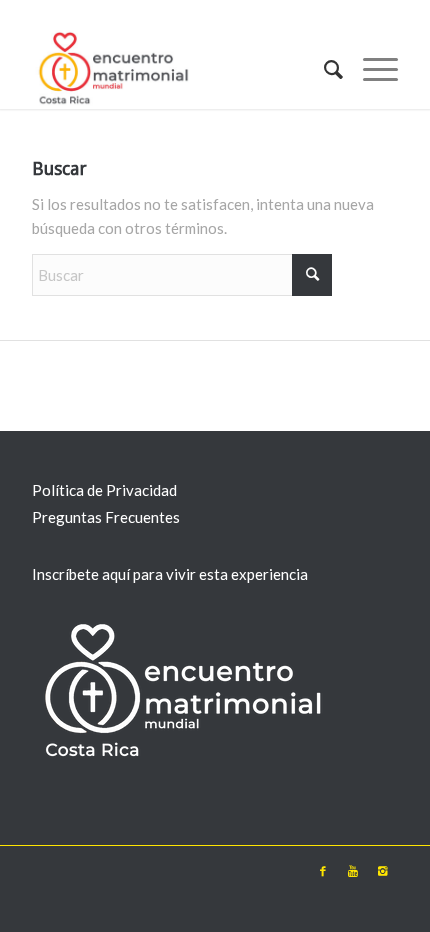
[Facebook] (323, 871)
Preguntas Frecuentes (106, 517)
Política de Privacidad (104, 490)
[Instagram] (383, 871)
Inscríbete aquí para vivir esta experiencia (170, 574)
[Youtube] (353, 871)
